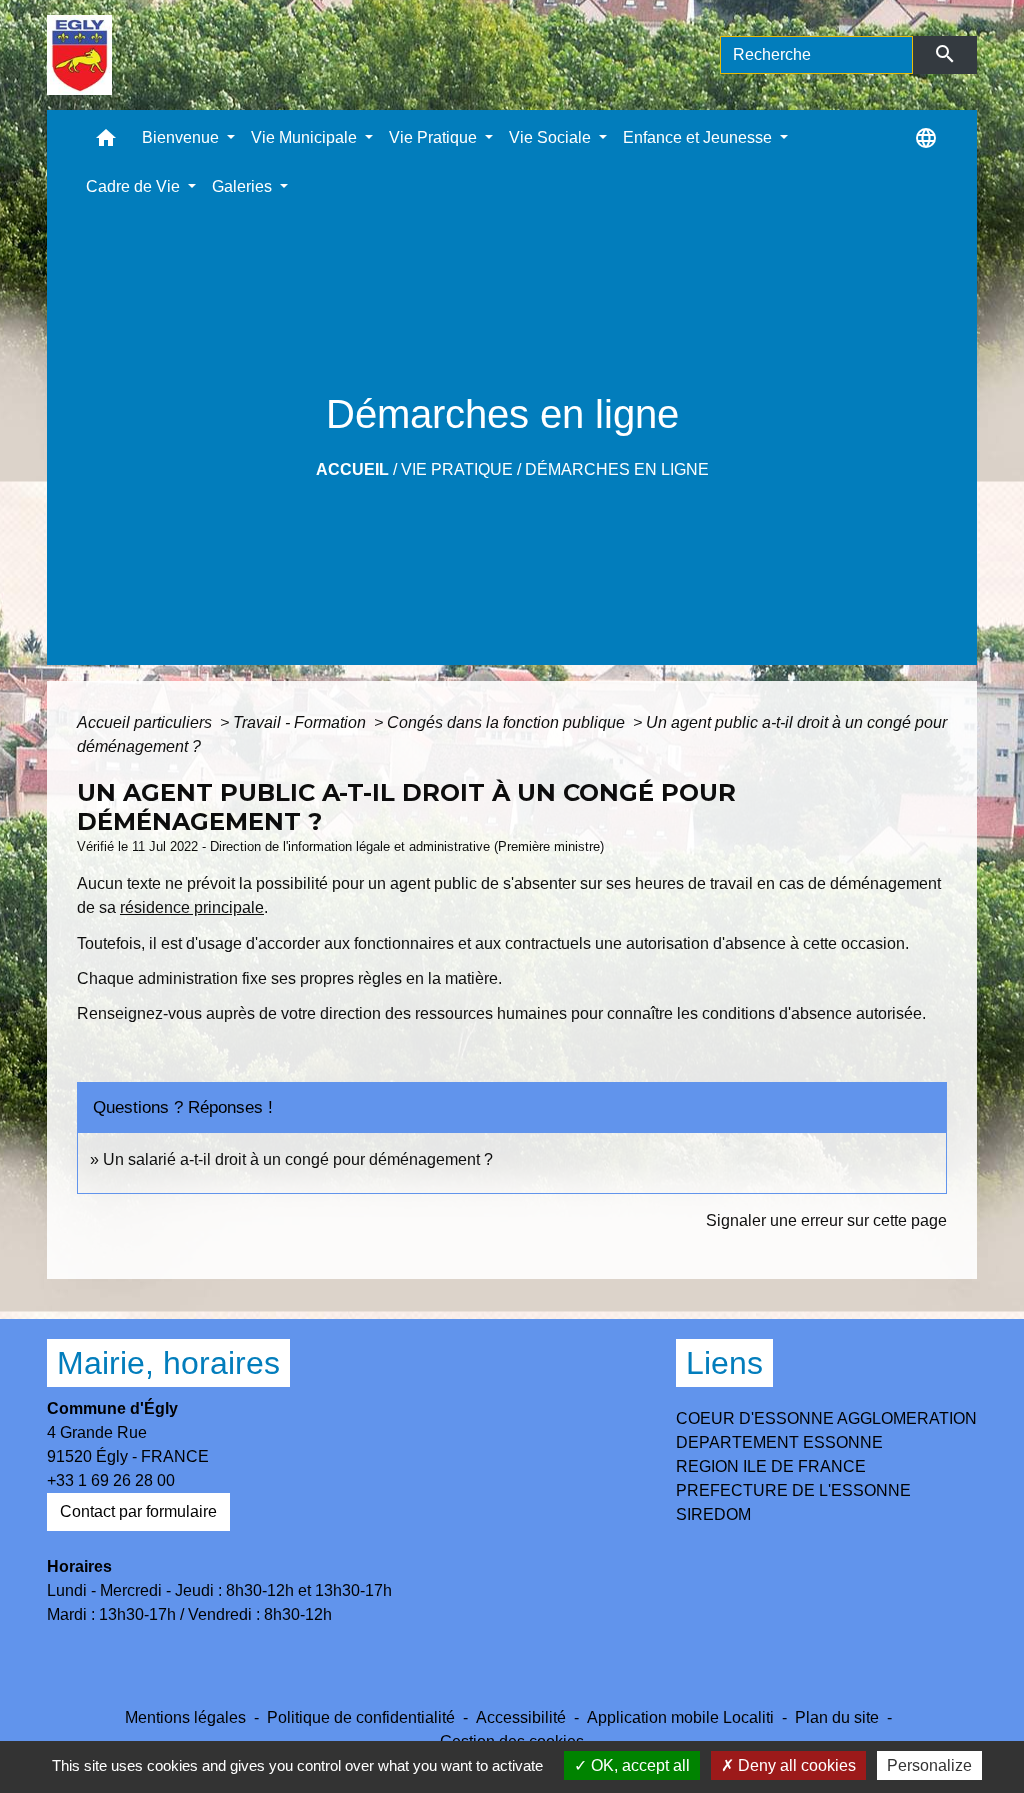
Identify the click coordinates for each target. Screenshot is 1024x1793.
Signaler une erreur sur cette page (826, 1220)
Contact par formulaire (138, 1511)
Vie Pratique (457, 469)
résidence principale (192, 907)
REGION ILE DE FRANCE (771, 1466)
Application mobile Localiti (680, 1717)
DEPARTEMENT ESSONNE (779, 1442)
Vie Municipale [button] (306, 137)
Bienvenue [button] (182, 137)
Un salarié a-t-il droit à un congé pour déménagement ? (298, 1159)
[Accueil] (79, 55)
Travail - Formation (301, 722)
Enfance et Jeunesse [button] (699, 137)
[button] (106, 142)
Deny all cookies (795, 1765)
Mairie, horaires (168, 1363)
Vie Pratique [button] (435, 137)
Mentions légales (185, 1717)
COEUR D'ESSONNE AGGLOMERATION (826, 1418)
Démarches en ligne (617, 469)
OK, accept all (638, 1765)
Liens (724, 1363)
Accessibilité (521, 1717)
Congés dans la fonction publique (508, 722)
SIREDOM (713, 1514)
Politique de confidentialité (361, 1717)
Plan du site (837, 1717)
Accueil (352, 469)
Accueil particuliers (146, 722)
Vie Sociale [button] (552, 137)
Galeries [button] (244, 186)
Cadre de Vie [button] (135, 186)
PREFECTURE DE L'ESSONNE (793, 1490)
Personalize (929, 1765)
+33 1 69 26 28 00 (111, 1480)
